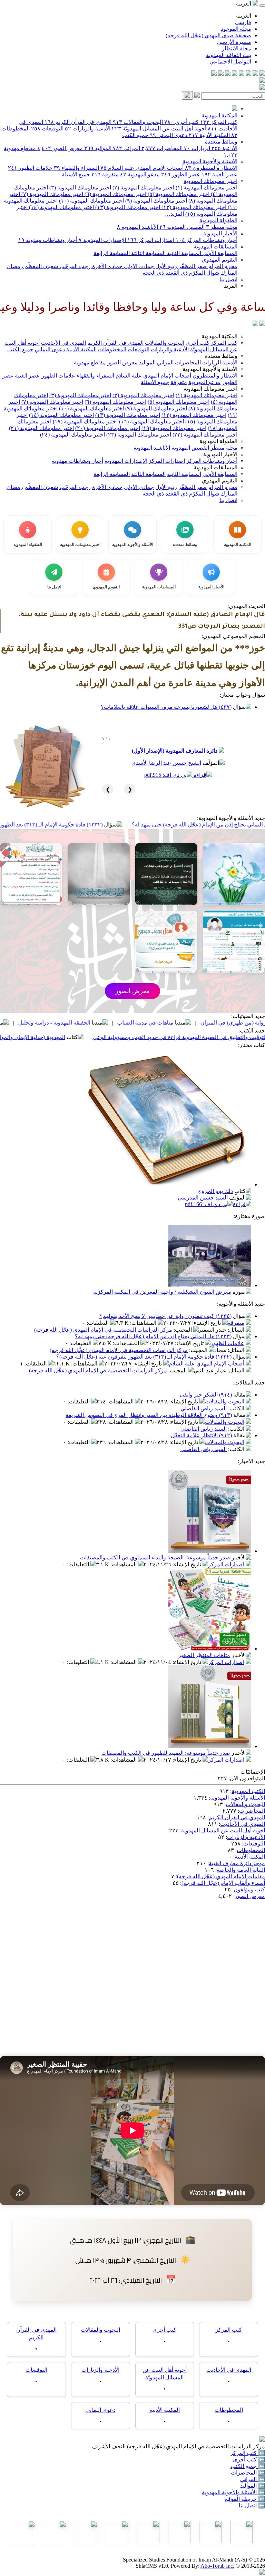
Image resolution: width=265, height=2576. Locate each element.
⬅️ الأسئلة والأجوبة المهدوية (233, 2492)
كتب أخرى (181, 122)
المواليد (98, 148)
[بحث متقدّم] (197, 96)
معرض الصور (60, 148)
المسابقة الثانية (183, 253)
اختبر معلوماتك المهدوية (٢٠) (108, 428)
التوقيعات (47, 129)
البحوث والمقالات (138, 122)
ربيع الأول (165, 266)
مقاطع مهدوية (90, 363)
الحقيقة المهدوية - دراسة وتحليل (123, 1023)
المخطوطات (112, 349)
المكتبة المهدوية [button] (219, 336)
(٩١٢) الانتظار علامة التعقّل (201, 1435)
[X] (248, 74)
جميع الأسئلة (76, 174)
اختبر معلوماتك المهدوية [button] (210, 389)
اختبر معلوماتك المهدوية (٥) (178, 194)
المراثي (126, 148)
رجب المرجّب (74, 266)
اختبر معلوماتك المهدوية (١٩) (174, 428)
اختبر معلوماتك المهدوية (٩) (155, 201)
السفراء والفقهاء (76, 168)
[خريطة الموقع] (214, 74)
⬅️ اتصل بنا (252, 2505)
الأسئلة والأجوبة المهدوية (210, 161)
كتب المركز (219, 122)
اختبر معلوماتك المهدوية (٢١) (41, 428)
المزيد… (174, 214)
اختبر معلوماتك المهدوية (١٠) (91, 201)
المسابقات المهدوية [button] (215, 467)
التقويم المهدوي (220, 260)
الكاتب (237, 1408)
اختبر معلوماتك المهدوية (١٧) (85, 422)
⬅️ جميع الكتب (248, 2466)
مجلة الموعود (236, 29)
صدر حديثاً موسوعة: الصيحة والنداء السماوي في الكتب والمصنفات (155, 1558)
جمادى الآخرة (107, 266)
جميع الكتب (135, 135)
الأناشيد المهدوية (138, 227)
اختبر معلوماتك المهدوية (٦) (115, 194)
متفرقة (105, 174)
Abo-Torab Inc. (217, 2566)
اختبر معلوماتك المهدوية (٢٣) (139, 435)
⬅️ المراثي (253, 2479)
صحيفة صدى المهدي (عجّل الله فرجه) (208, 35)
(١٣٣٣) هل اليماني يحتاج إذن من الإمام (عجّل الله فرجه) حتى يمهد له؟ (153, 1336)
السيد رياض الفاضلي (204, 1408)
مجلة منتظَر (222, 227)
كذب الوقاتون (45, 1023)
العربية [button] (244, 4)
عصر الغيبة (219, 174)
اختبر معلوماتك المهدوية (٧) (52, 194)
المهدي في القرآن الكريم (78, 122)
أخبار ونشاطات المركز (207, 240)
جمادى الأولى (138, 266)
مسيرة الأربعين (234, 42)
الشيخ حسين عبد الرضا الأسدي (166, 763)
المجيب (183, 1330)
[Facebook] (262, 74)
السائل (237, 1330)
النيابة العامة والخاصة (241, 1870)
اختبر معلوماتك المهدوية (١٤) (61, 207)
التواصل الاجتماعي (230, 62)
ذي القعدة (176, 273)
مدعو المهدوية (140, 174)
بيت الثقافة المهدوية (229, 55)
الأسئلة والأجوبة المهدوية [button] (210, 369)
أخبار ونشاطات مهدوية (48, 240)
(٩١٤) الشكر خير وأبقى (206, 1395)
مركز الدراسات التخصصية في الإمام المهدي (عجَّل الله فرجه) (103, 1330)
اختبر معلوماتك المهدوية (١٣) (127, 207)
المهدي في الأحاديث (63, 343)
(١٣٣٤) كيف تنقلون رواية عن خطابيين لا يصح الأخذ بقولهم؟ (165, 1316)
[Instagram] (242, 74)
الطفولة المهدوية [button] (218, 441)
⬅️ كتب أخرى (249, 2460)
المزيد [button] (231, 286)
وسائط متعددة (221, 142)
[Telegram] (255, 74)
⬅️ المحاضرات (248, 2473)
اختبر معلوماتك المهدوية (210, 181)
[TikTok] (221, 74)
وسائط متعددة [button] (221, 356)
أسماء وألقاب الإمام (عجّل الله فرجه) (223, 1883)
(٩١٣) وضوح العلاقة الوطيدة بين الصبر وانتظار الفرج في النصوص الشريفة (149, 1415)
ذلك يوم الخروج (215, 1191)
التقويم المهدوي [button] (220, 481)
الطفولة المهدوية (218, 220)
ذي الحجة (153, 273)
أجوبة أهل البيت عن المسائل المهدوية (223, 1830)
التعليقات (98, 1323)
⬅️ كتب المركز (248, 2453)
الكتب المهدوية (248, 1791)
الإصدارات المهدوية (102, 240)
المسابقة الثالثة (148, 253)
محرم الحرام (222, 266)
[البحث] (187, 95)
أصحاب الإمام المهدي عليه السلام (142, 168)
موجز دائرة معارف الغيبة (237, 1863)
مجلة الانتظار (237, 48)
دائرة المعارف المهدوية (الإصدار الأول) (175, 751)
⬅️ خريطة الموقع (245, 2499)
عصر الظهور (181, 174)
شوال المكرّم (203, 273)
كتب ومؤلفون (249, 1889)
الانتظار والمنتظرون (211, 168)
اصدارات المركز (151, 240)
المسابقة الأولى (219, 253)
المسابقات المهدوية (215, 247)
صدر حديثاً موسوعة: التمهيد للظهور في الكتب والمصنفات (166, 1753)
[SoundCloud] (228, 74)
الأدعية (224, 148)
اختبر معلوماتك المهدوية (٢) (143, 188)
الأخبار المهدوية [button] (220, 454)
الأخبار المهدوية (220, 233)
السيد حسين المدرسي (203, 1198)
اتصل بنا (228, 279)
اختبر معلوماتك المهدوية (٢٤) (72, 435)
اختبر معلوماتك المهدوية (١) (206, 188)
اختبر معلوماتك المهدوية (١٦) (151, 422)
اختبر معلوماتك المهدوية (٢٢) (205, 435)
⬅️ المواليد (253, 2486)
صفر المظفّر (192, 266)
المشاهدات (144, 1323)
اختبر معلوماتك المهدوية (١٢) (193, 207)
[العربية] (255, 324)
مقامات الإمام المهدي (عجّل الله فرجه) (221, 1876)
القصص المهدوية (182, 227)
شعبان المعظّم (41, 266)
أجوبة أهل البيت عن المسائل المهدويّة (159, 129)
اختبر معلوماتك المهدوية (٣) (80, 188)
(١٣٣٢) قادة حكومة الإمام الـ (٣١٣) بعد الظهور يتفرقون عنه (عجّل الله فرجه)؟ (144, 1357)
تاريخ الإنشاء (207, 1323)
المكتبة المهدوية (219, 115)
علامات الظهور (30, 168)
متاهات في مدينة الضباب (214, 1023)
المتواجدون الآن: (247, 1778)
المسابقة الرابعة (112, 253)
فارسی (243, 22)
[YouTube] (235, 74)
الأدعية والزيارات (88, 129)
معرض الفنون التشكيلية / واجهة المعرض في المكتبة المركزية (162, 1292)
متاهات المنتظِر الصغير (204, 1655)
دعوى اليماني (169, 135)
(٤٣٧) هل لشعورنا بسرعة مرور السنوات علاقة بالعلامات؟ (166, 707)
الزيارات (197, 148)
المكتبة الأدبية (209, 135)
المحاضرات (162, 148)
